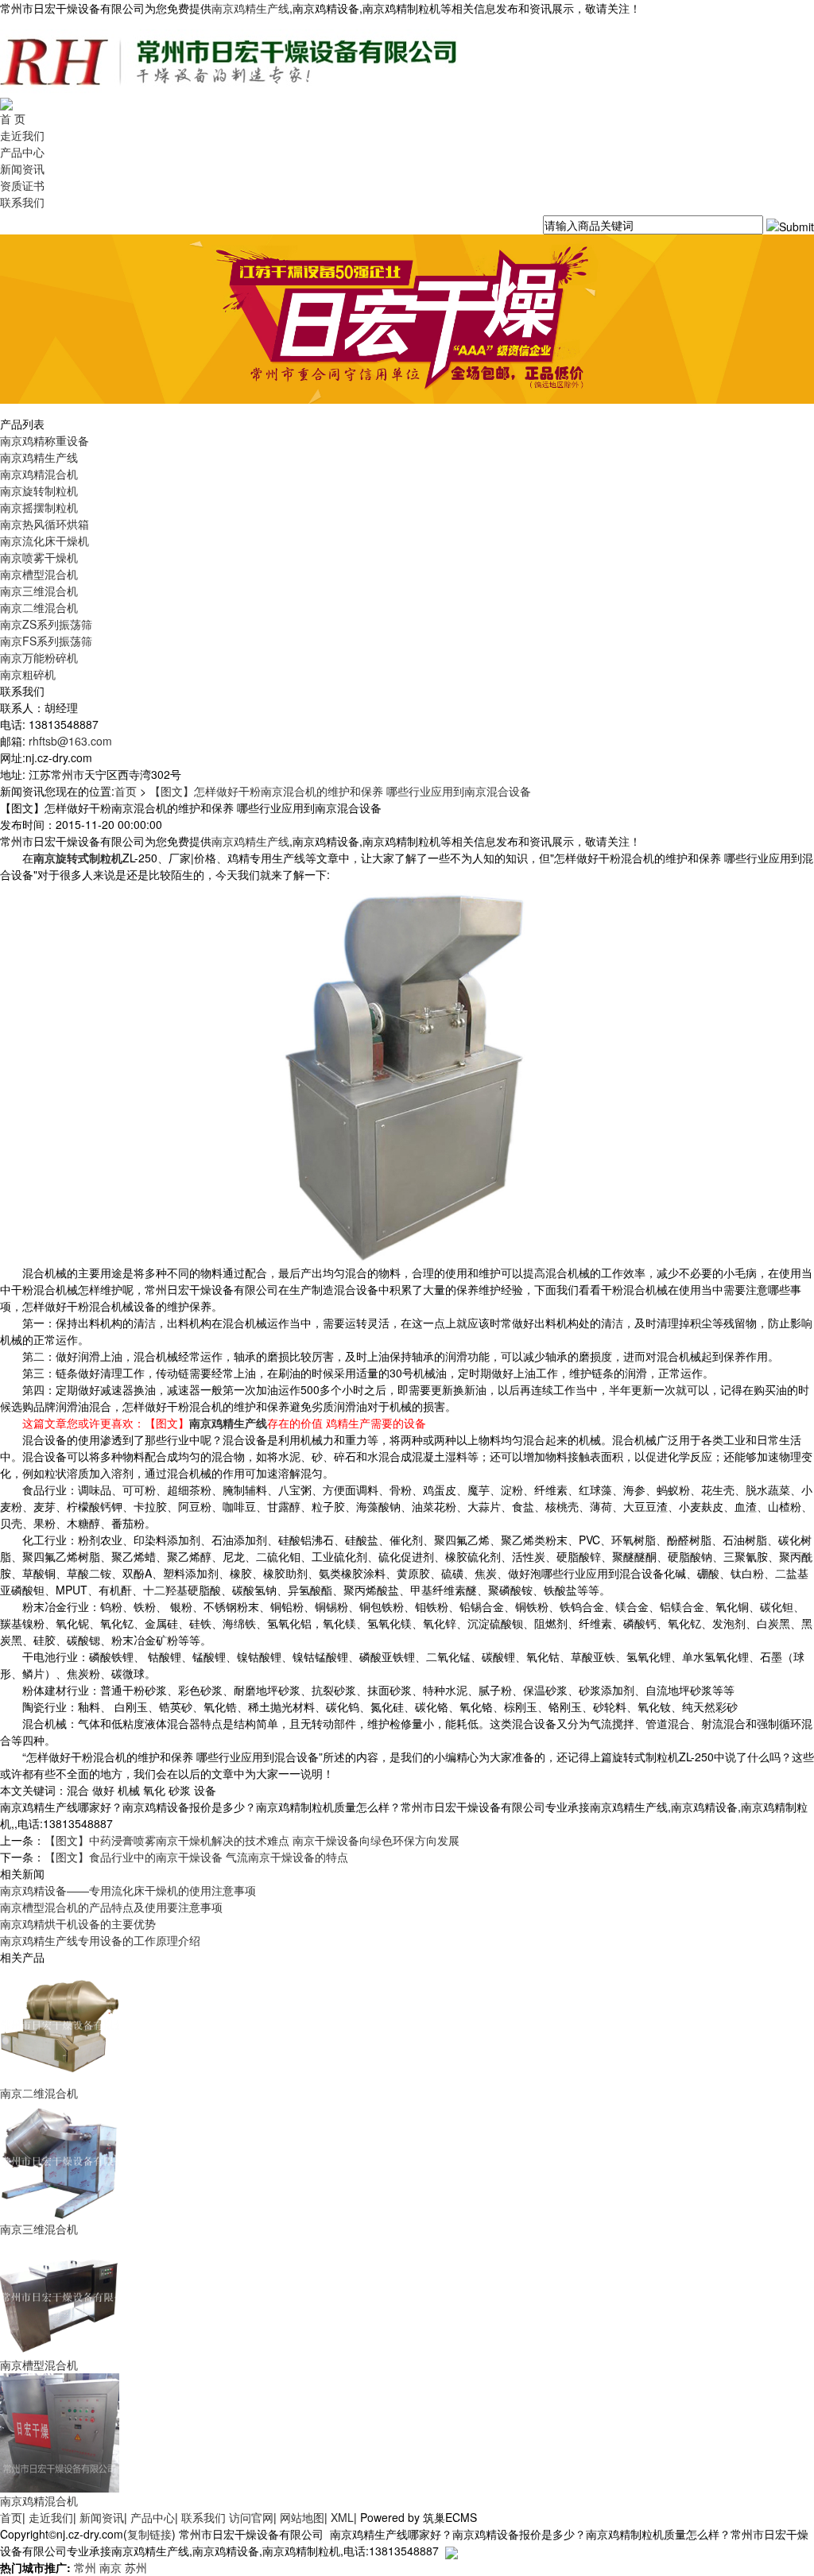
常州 (85, 2567)
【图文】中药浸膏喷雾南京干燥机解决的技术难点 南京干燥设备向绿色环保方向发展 (252, 1840)
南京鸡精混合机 (39, 474)
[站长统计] (452, 2551)
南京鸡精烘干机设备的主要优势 (78, 1923)
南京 (110, 2567)
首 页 (13, 118)
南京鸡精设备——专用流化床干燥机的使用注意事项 (128, 1890)
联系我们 (22, 202)
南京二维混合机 (39, 607)
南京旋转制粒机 (39, 490)
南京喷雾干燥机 (39, 557)
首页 (126, 791)
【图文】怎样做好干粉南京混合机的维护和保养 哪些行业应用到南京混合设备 (340, 791)
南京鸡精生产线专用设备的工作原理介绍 (100, 1940)
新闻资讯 (22, 169)
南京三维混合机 (39, 591)
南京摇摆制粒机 (39, 507)
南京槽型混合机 (39, 574)
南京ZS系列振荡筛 (46, 624)
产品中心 (22, 152)
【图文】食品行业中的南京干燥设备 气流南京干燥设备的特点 (196, 1857)
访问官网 (251, 2517)
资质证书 (22, 185)
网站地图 (302, 2517)
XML (342, 2517)
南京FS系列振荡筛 (46, 641)
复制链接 (149, 2534)
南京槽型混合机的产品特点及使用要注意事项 (111, 1907)
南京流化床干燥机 (45, 540)
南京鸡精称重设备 (45, 440)
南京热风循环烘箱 (45, 524)
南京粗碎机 (28, 674)
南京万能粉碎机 (39, 657)
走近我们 (22, 135)
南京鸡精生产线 (250, 8)
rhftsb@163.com (70, 741)
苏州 (136, 2567)
